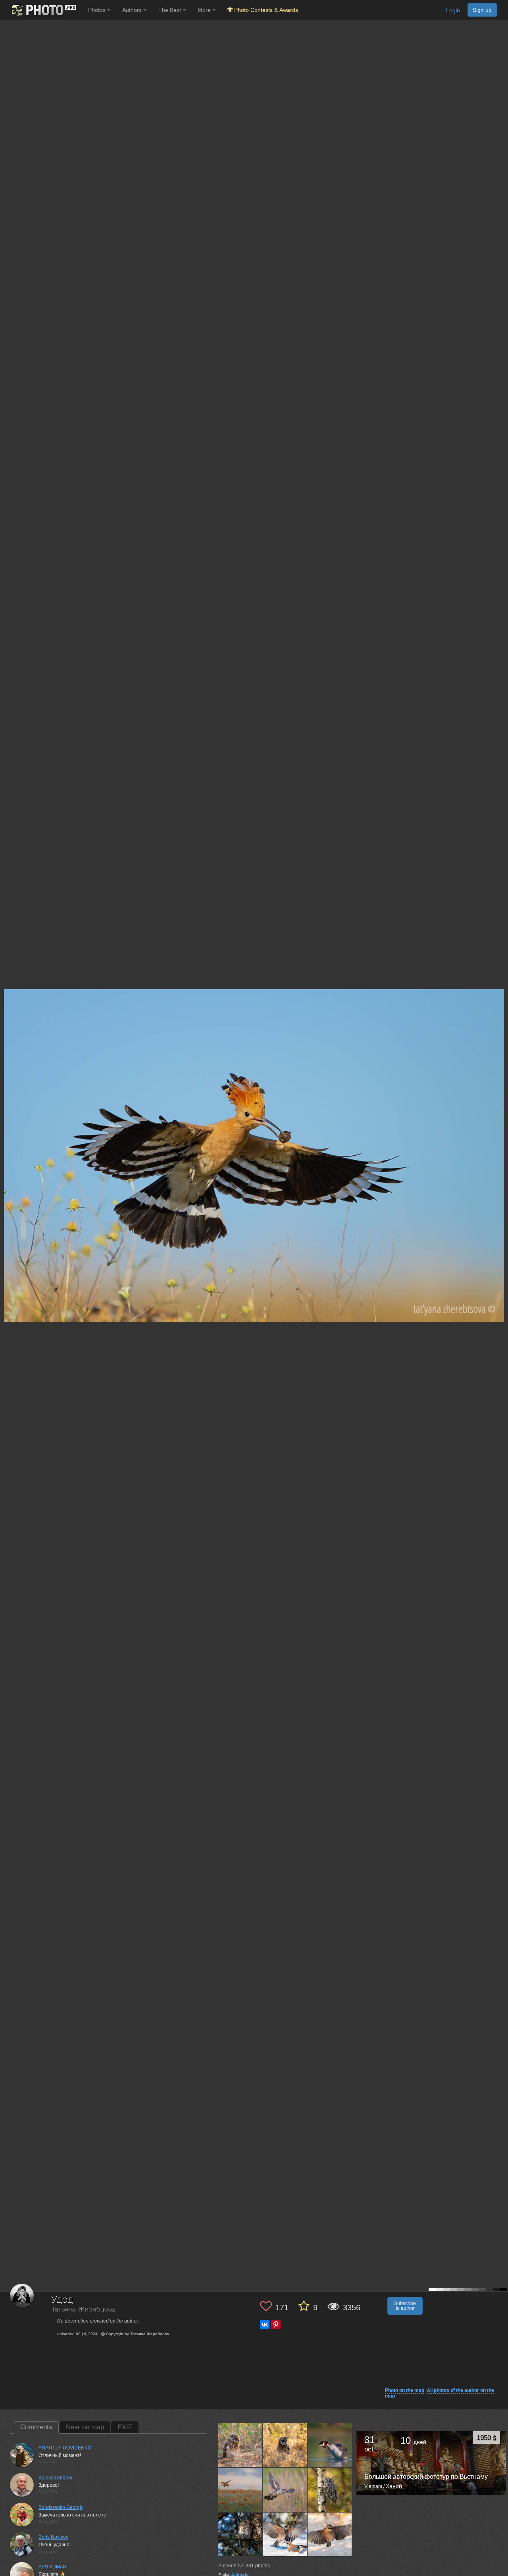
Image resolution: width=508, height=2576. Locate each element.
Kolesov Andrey (55, 2478)
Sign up (482, 10)
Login (453, 10)
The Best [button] (170, 10)
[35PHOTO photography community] (43, 10)
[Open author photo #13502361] (241, 2534)
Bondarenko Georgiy (61, 2507)
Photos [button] (98, 10)
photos (258, 2566)
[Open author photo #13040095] (285, 2534)
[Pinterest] (276, 2325)
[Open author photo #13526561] (330, 2490)
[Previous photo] (8, 1119)
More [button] (205, 10)
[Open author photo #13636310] (241, 2490)
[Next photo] (500, 1119)
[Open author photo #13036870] (330, 2534)
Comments (36, 2427)
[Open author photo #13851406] (241, 2445)
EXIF (125, 2427)
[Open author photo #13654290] (330, 2445)
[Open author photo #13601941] (285, 2490)
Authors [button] (133, 10)
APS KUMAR (53, 2567)
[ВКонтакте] (265, 2325)
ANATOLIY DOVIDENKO (65, 2448)
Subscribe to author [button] (405, 2306)
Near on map (85, 2427)
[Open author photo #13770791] (285, 2445)
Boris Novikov (53, 2537)
